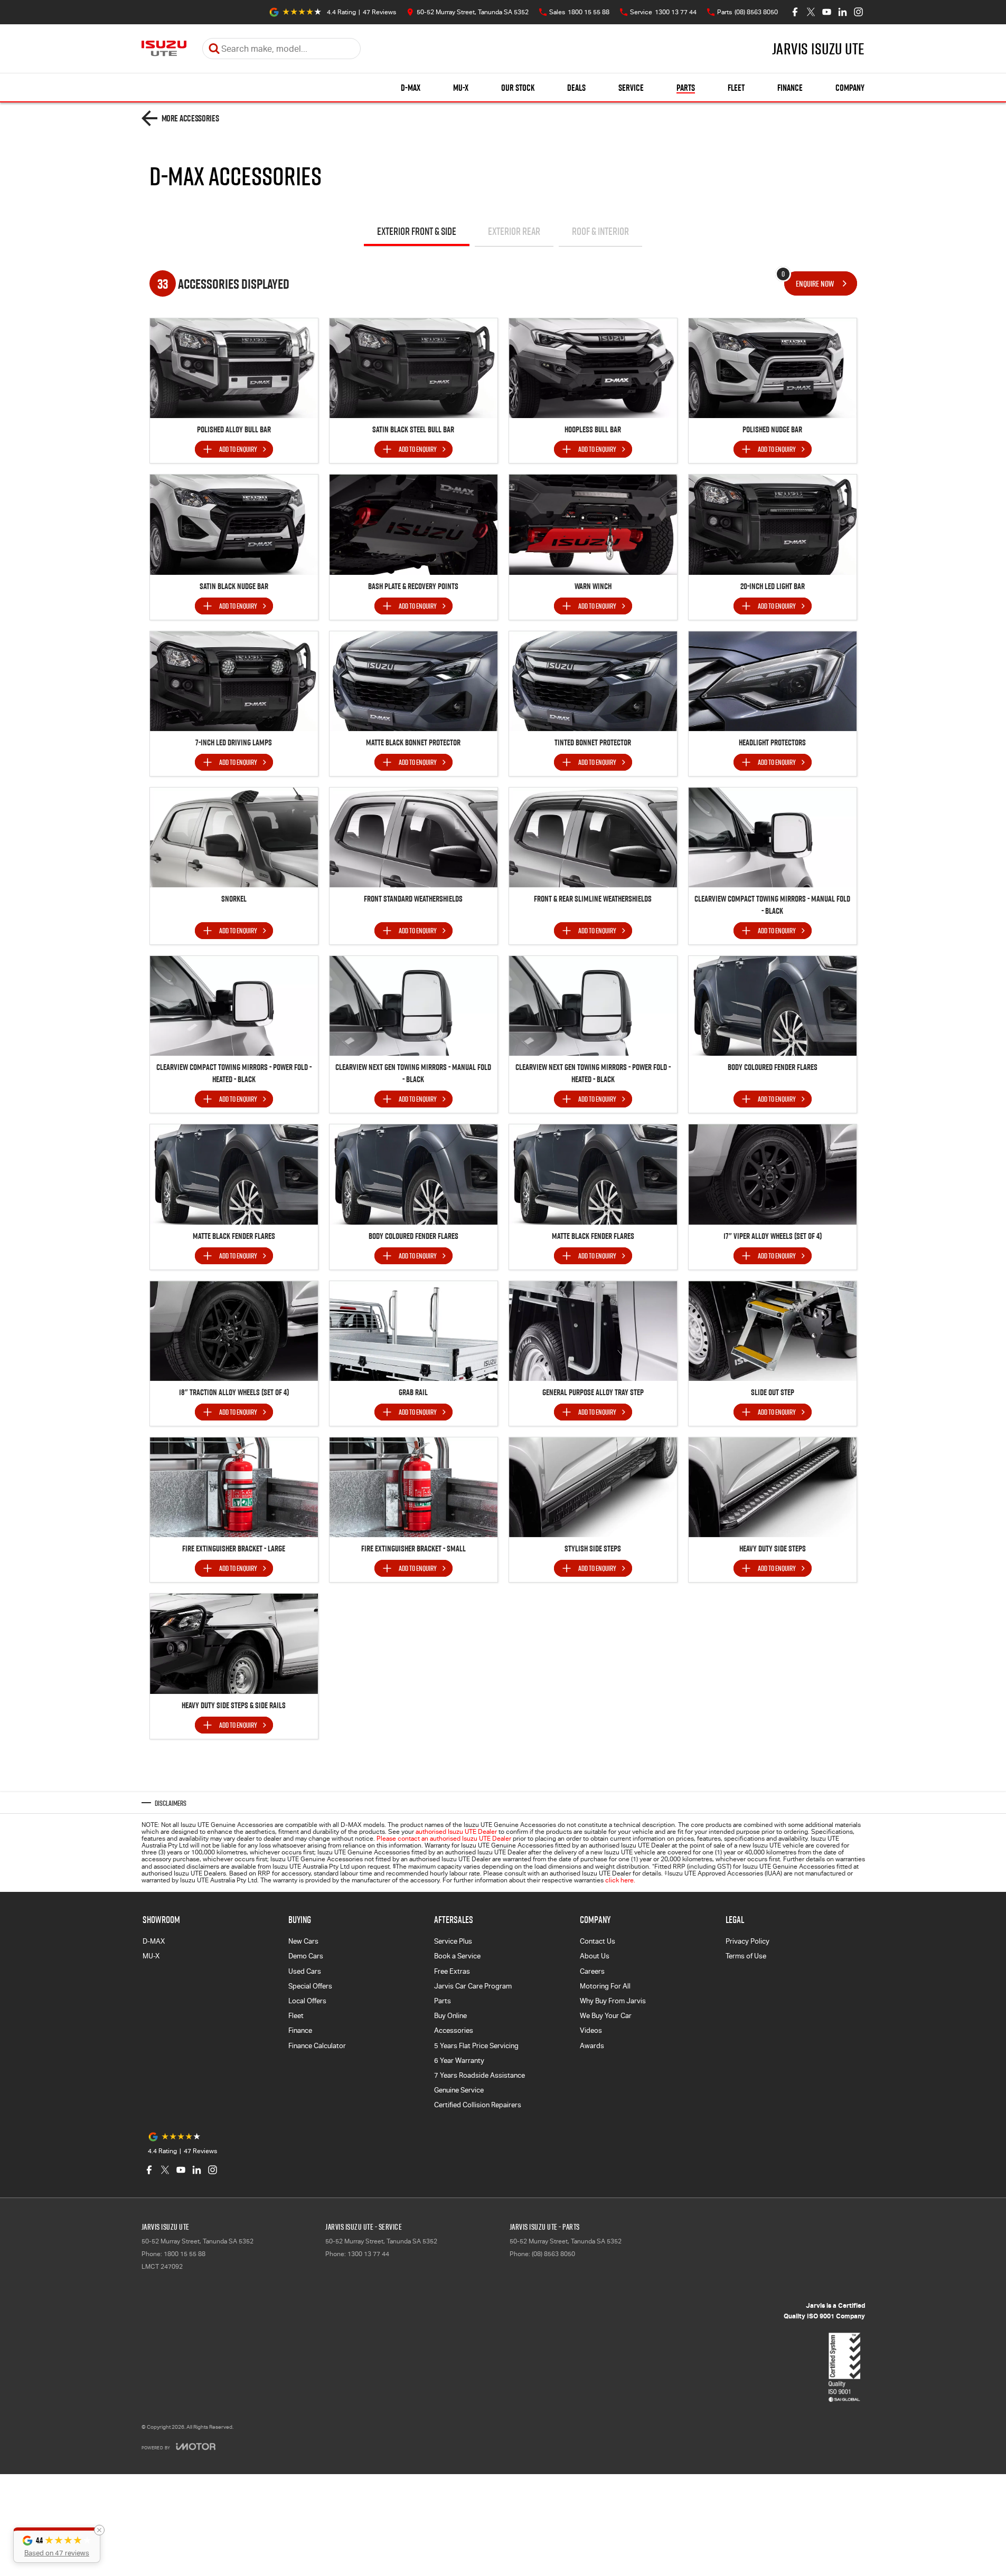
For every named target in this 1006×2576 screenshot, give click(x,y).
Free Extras (452, 1971)
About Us (595, 1956)
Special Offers (310, 1986)
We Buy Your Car (606, 2016)
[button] (57, 2545)
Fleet (736, 88)
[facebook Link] (795, 12)
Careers (592, 1971)
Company (850, 88)
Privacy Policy (748, 1941)
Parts (686, 88)
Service (631, 88)
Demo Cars (306, 1956)
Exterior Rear (514, 231)
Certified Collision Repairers (478, 2105)
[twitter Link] (811, 12)
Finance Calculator (317, 2046)
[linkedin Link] (843, 12)
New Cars (303, 1941)
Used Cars (305, 1971)
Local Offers (307, 2001)
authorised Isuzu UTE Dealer (456, 1832)
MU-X (461, 88)
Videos (591, 2030)
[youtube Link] (827, 12)
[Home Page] (164, 49)
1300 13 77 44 (368, 2254)
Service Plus (453, 1941)
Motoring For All (605, 1986)
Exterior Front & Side (417, 231)
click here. (620, 1880)
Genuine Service (459, 2090)
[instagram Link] (858, 12)
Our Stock (518, 88)
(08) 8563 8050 (553, 2254)
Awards (592, 2046)
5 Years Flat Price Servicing (476, 2046)
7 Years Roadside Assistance (480, 2075)
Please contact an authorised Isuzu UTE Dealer (444, 1839)
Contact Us (598, 1941)
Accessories (454, 2030)
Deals (576, 88)
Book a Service (457, 1956)
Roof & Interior (600, 231)
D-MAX (411, 88)
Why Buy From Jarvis (613, 2001)
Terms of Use (746, 1956)
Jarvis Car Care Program (473, 1986)
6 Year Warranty (459, 2061)
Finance (790, 88)
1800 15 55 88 (185, 2254)
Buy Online (450, 2016)
